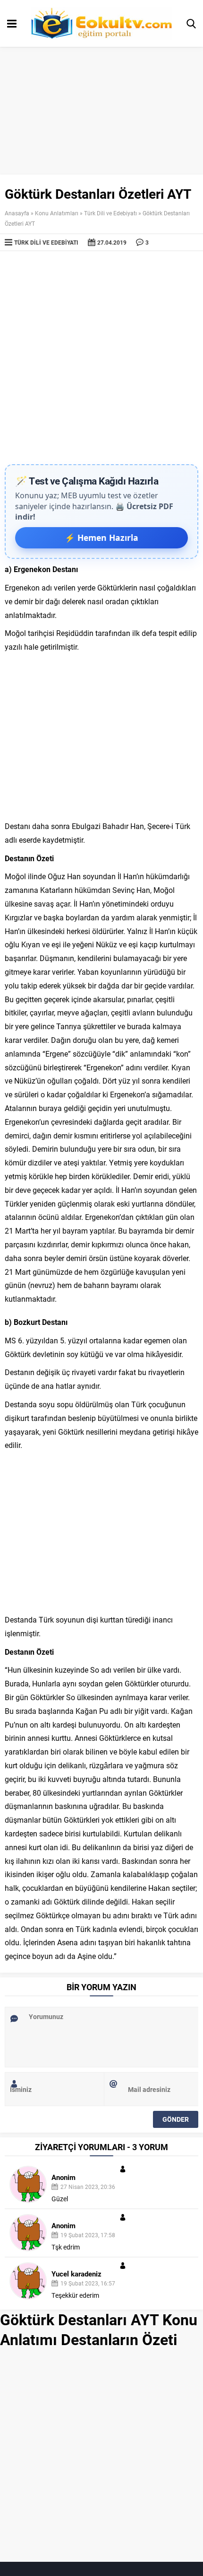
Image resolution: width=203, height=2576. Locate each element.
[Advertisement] (101, 358)
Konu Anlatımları (57, 213)
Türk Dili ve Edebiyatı (110, 213)
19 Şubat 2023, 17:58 (88, 2235)
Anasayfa (17, 213)
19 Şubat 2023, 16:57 (88, 2283)
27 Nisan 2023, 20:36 (88, 2187)
